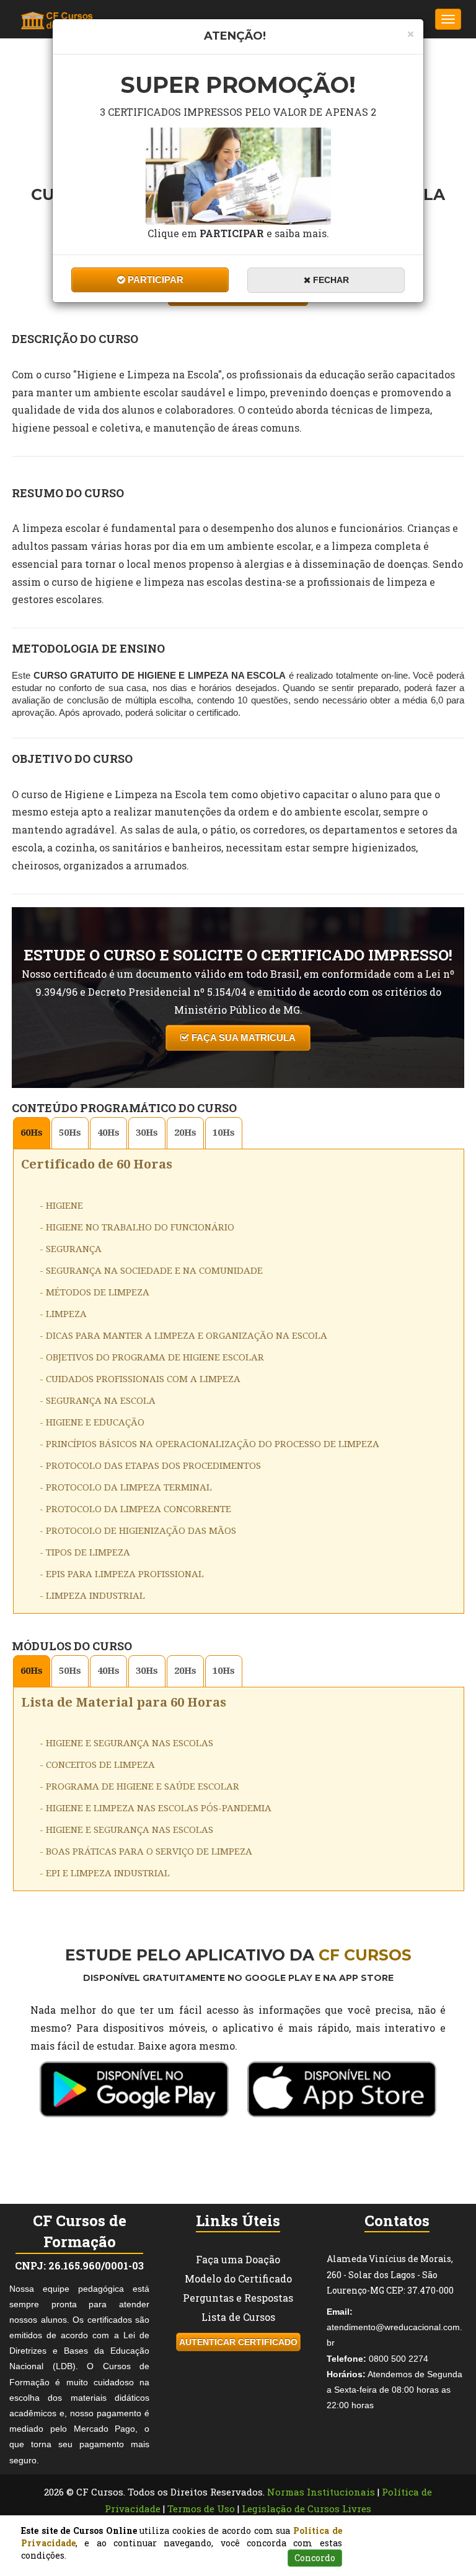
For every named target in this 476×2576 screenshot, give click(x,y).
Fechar (330, 280)
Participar (154, 280)
